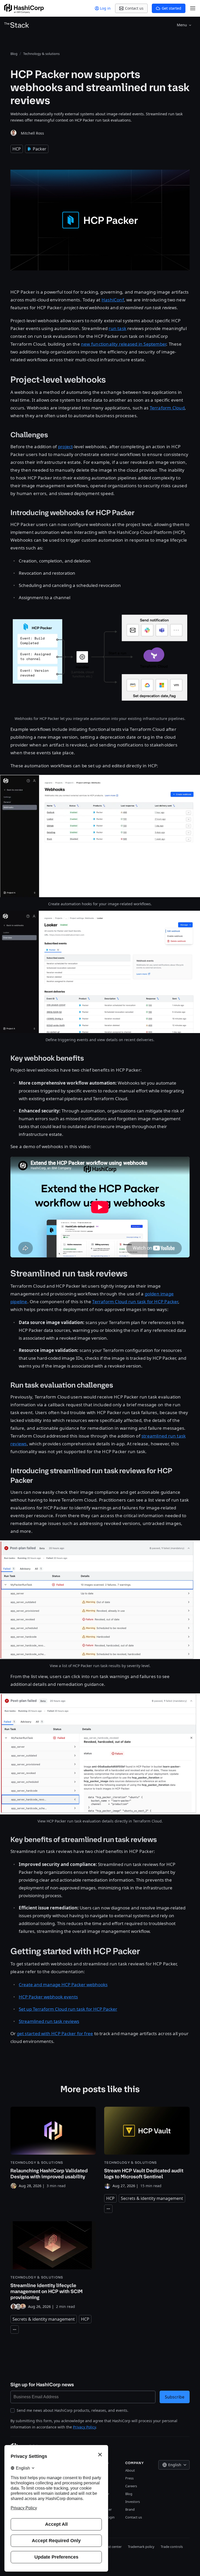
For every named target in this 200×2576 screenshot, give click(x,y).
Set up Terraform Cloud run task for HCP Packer (68, 2009)
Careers (131, 2486)
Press (129, 2478)
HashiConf (113, 300)
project (65, 447)
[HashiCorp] (24, 8)
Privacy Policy (84, 2427)
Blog (129, 2494)
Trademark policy (141, 2547)
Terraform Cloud (167, 408)
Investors (133, 2502)
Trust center (112, 2547)
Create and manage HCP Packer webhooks (63, 1985)
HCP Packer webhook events (48, 1997)
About (130, 2470)
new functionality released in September (124, 344)
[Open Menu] (193, 8)
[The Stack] (17, 25)
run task (117, 328)
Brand (130, 2509)
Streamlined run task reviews (49, 2021)
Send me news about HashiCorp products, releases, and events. (73, 2410)
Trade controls (172, 2547)
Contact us (134, 2517)
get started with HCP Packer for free (55, 2033)
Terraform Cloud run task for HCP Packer (135, 1302)
